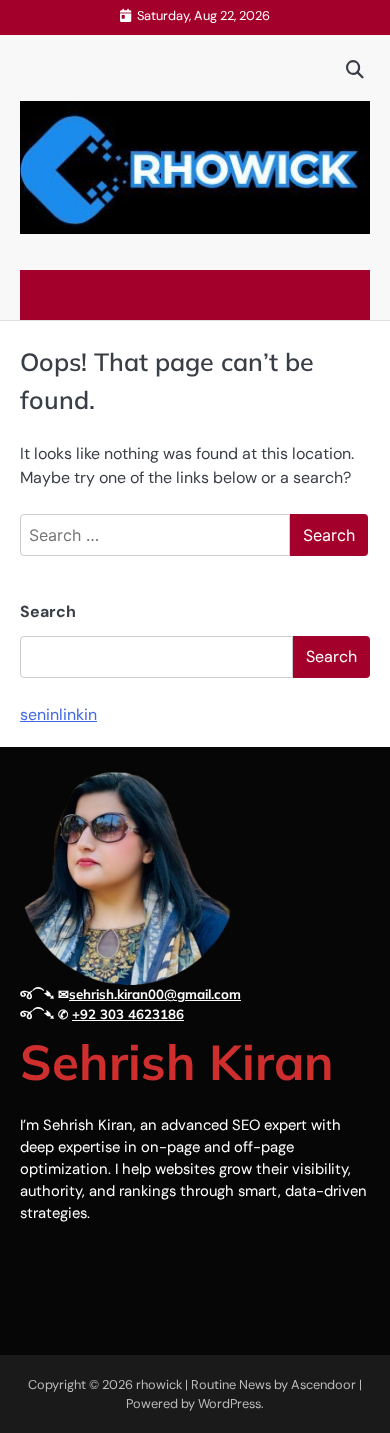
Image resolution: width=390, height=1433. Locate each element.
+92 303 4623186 (128, 1014)
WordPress (229, 1403)
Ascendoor (323, 1384)
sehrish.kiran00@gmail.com (155, 994)
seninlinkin (58, 714)
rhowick (159, 1384)
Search (48, 611)
